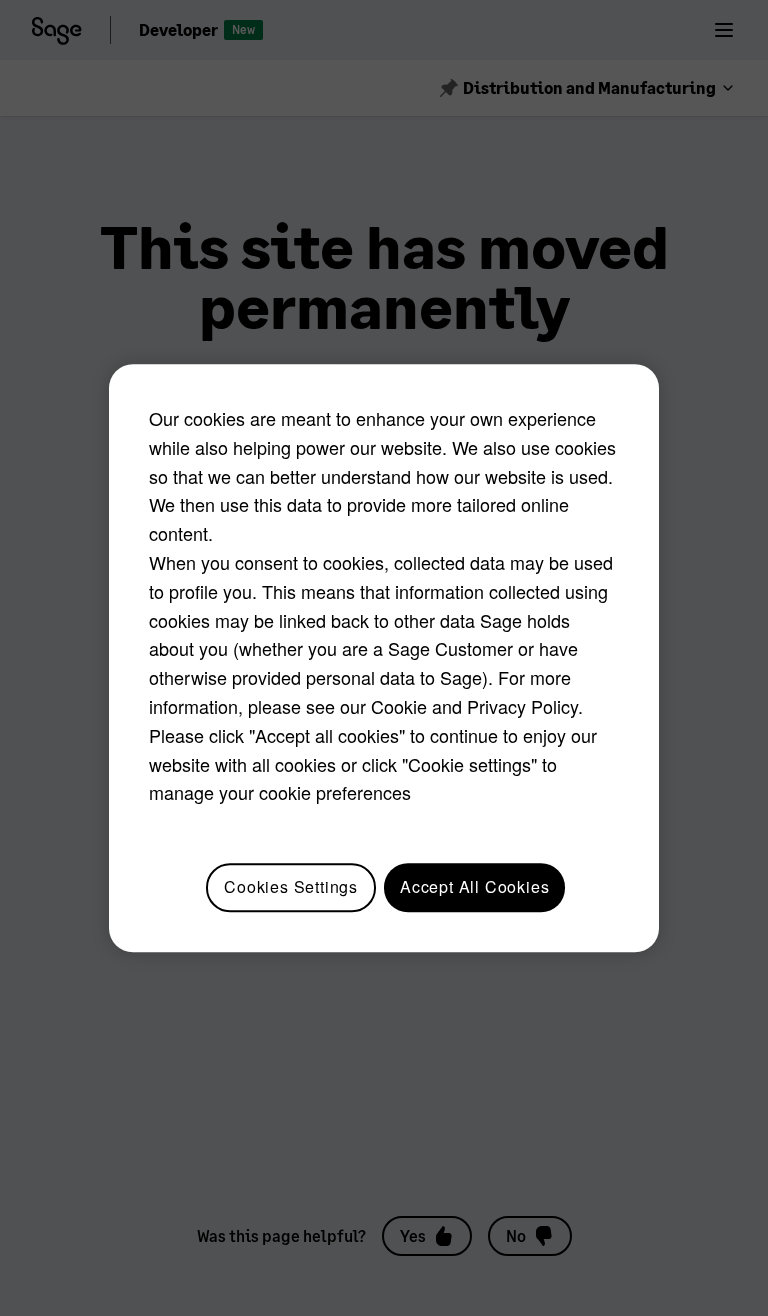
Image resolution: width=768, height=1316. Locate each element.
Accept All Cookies (474, 886)
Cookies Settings (291, 886)
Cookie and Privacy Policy (474, 706)
